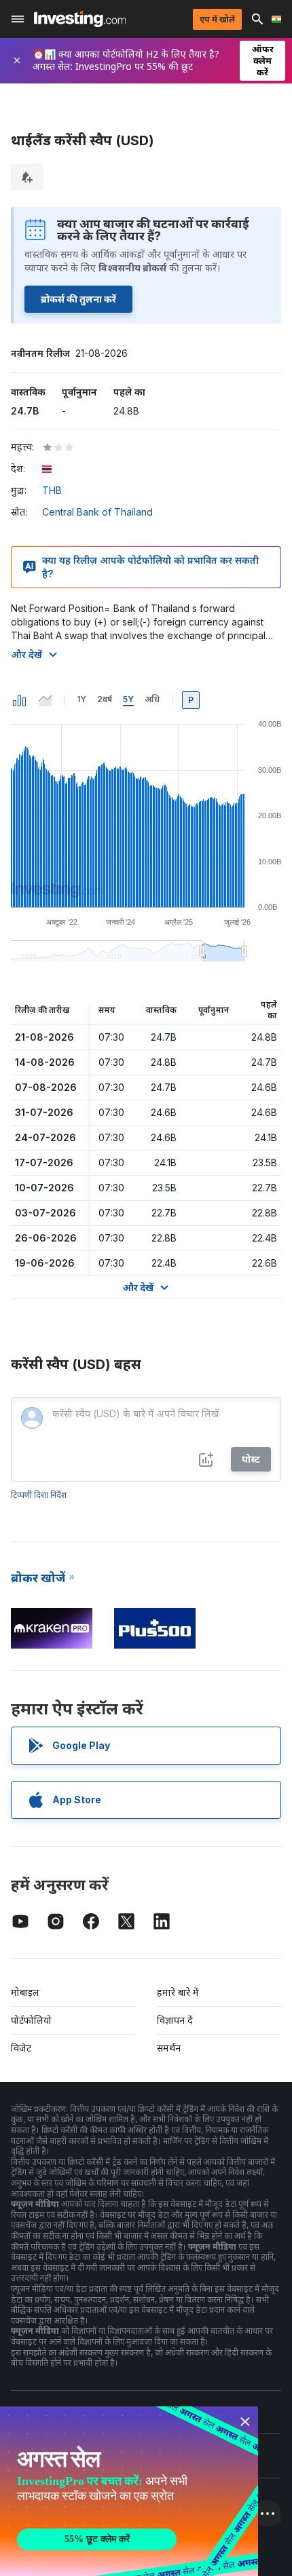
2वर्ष (105, 699)
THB (52, 490)
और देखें (26, 654)
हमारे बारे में (178, 1992)
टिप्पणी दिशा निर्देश (39, 1495)
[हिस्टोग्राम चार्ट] (20, 700)
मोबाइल (25, 1992)
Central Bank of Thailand (97, 512)
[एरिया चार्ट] (45, 700)
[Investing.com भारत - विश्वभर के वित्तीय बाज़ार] (80, 19)
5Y (128, 699)
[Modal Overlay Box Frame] (129, 2491)
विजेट (21, 2048)
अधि (152, 699)
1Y (81, 699)
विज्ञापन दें (175, 2020)
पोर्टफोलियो (31, 2020)
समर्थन (169, 2048)
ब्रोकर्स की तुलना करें (78, 299)
